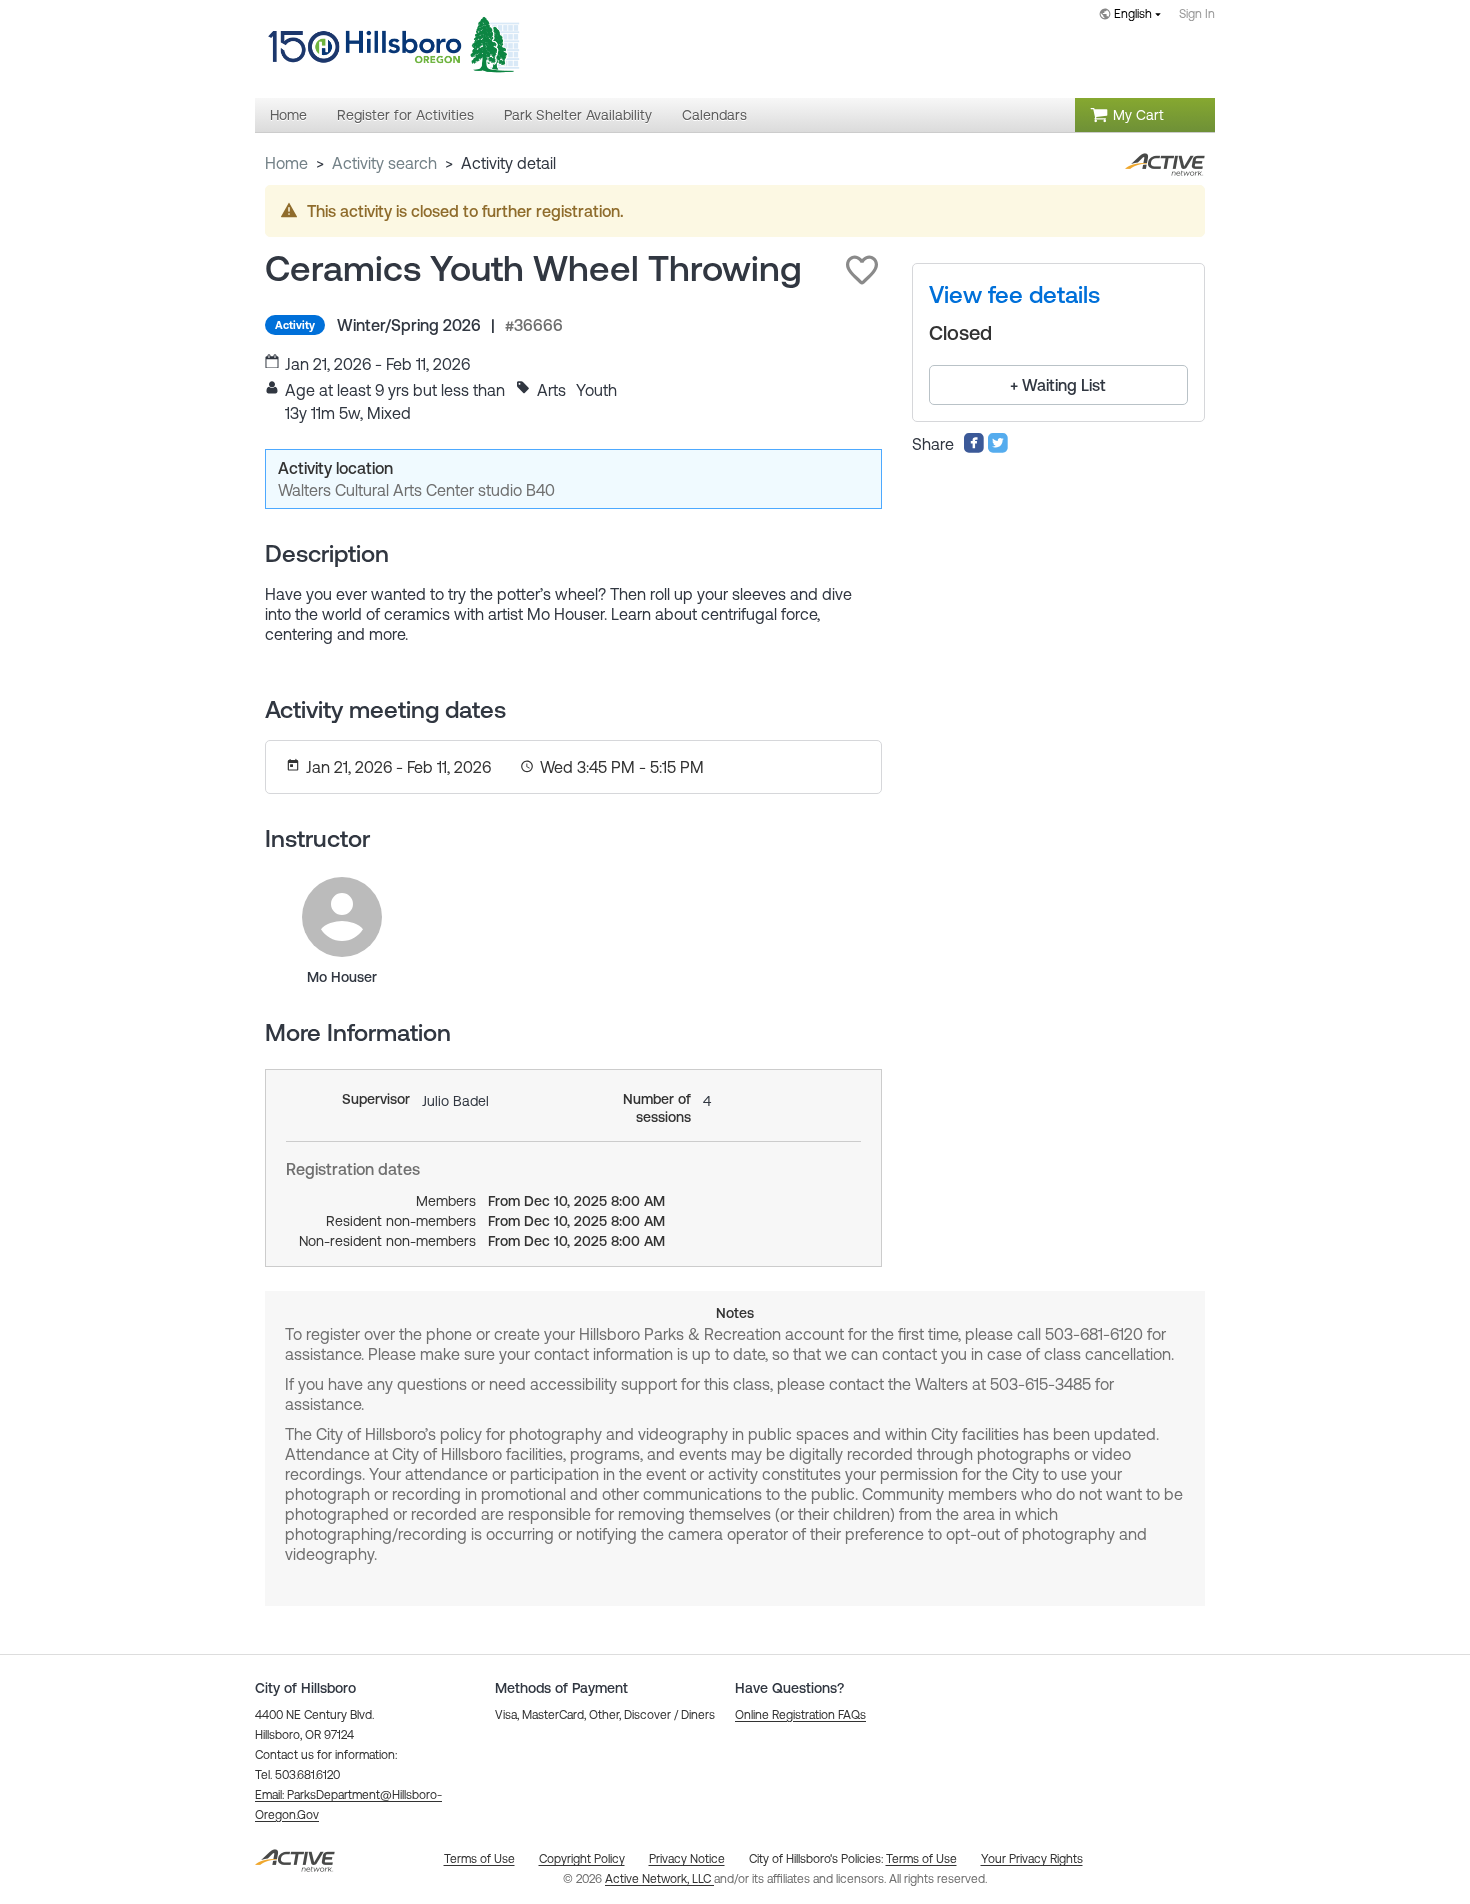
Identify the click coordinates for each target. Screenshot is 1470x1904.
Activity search (384, 163)
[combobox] (1134, 15)
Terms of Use (921, 1859)
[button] (862, 270)
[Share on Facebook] (974, 448)
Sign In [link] (1197, 14)
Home (286, 163)
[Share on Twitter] (998, 448)
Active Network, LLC (659, 1879)
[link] (342, 917)
